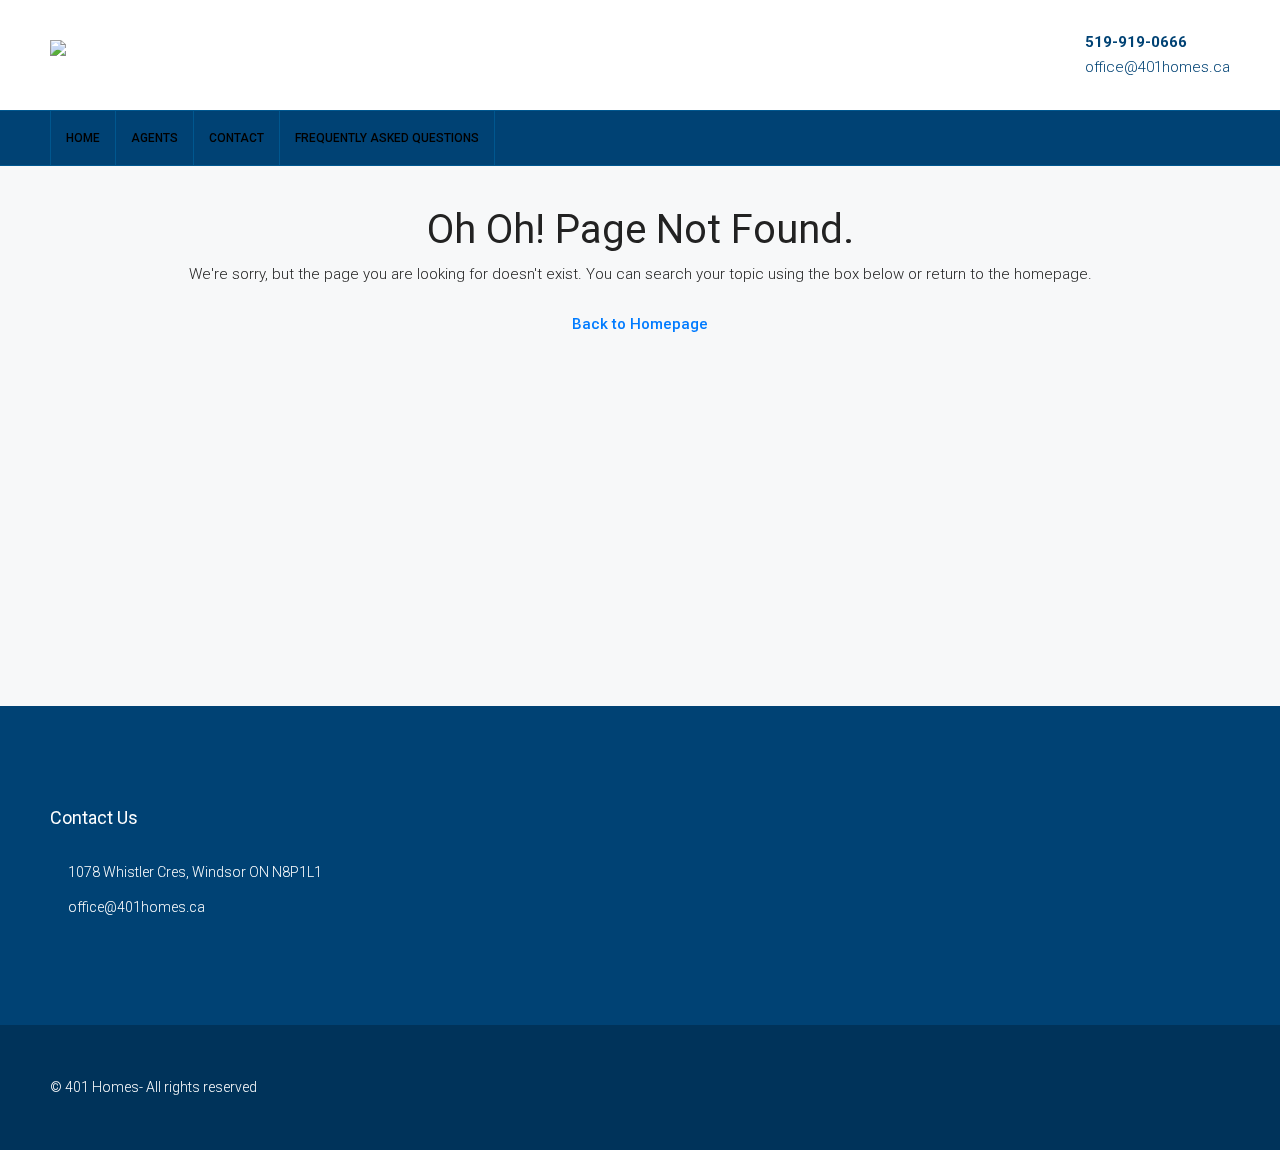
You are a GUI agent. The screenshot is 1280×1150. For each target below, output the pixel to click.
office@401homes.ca (1157, 67)
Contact (236, 138)
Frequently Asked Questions (387, 138)
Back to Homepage (640, 324)
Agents (154, 138)
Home (83, 138)
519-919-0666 (1136, 42)
